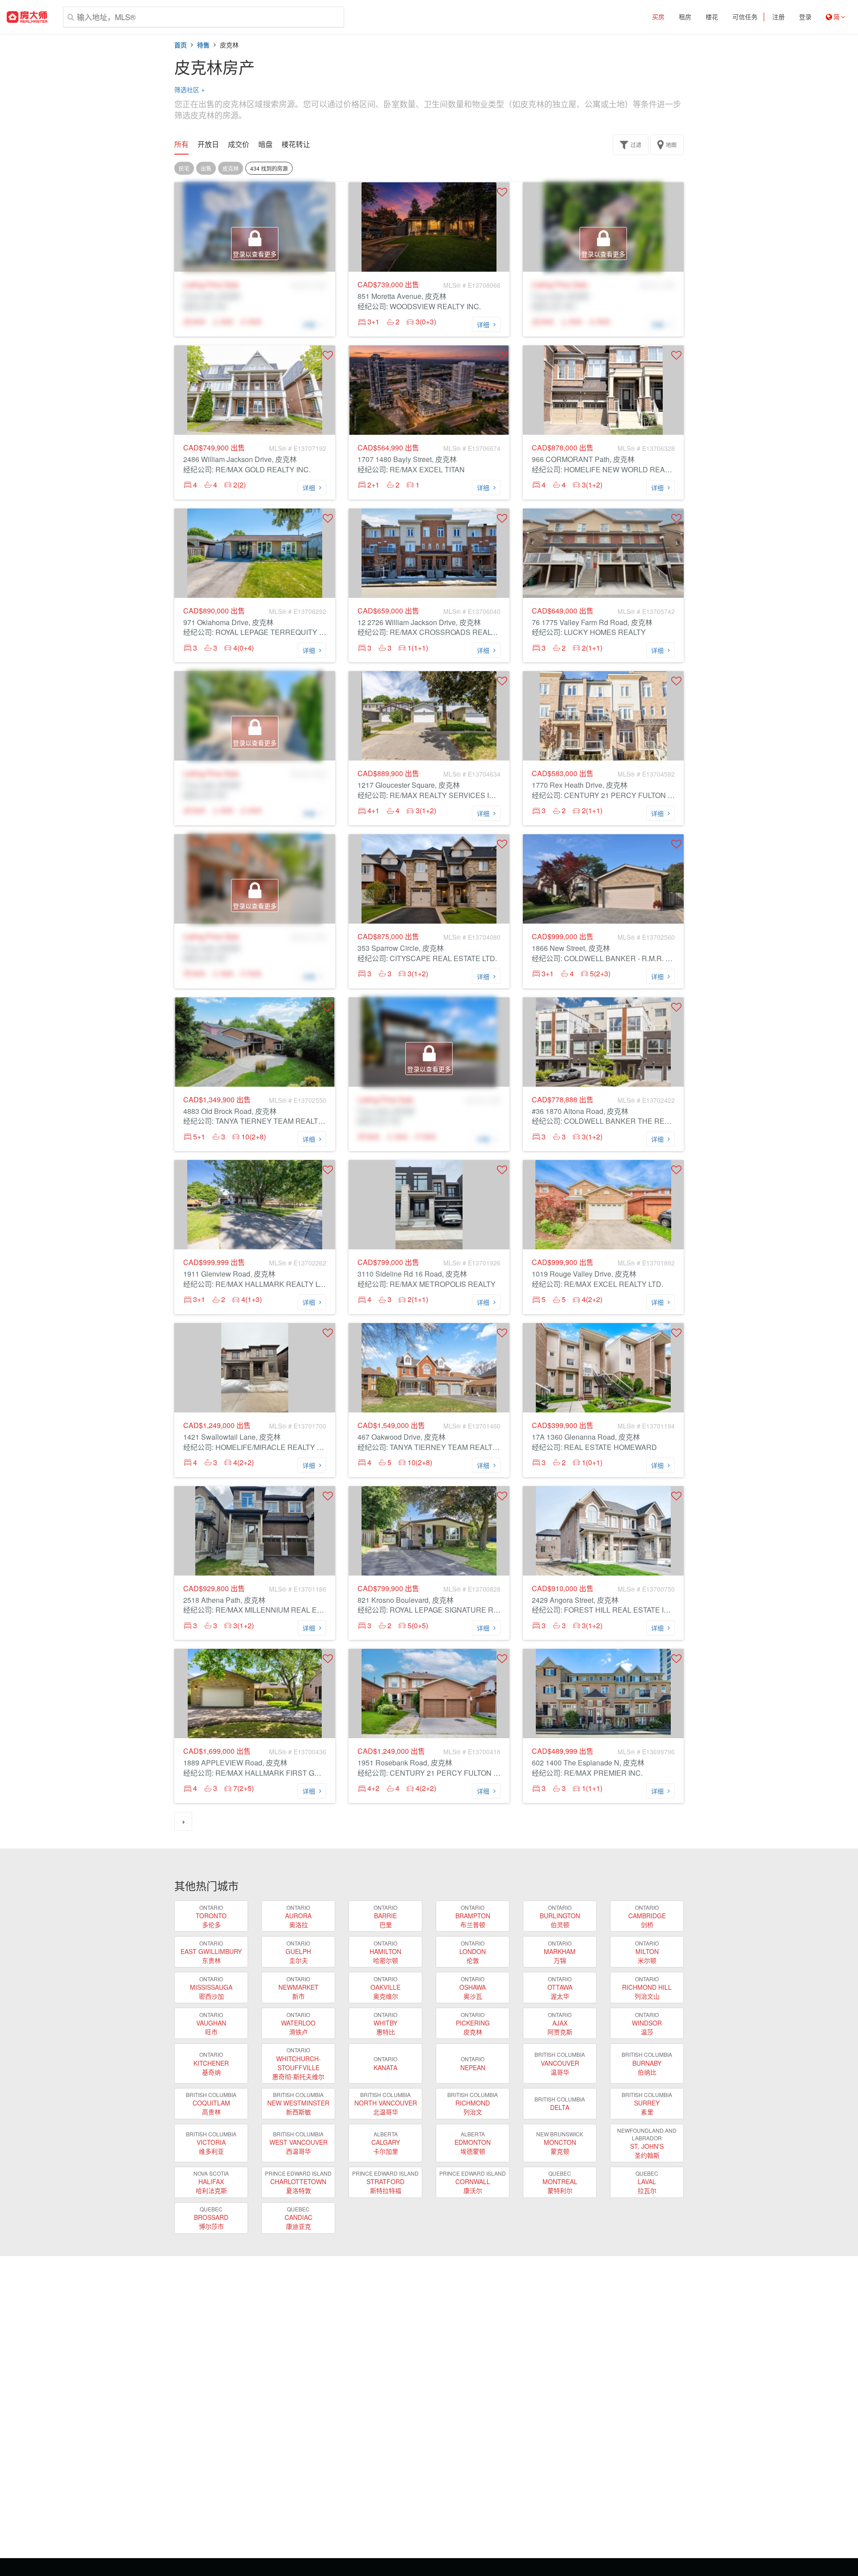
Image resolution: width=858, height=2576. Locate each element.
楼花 (712, 17)
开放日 (208, 144)
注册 (778, 17)
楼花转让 (296, 144)
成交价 (239, 144)
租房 (685, 17)
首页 (181, 45)
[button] (502, 192)
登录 (805, 17)
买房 (658, 17)
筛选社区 (189, 89)
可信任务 (745, 17)
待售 (203, 45)
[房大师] (27, 17)
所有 (181, 144)
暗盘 (265, 144)
